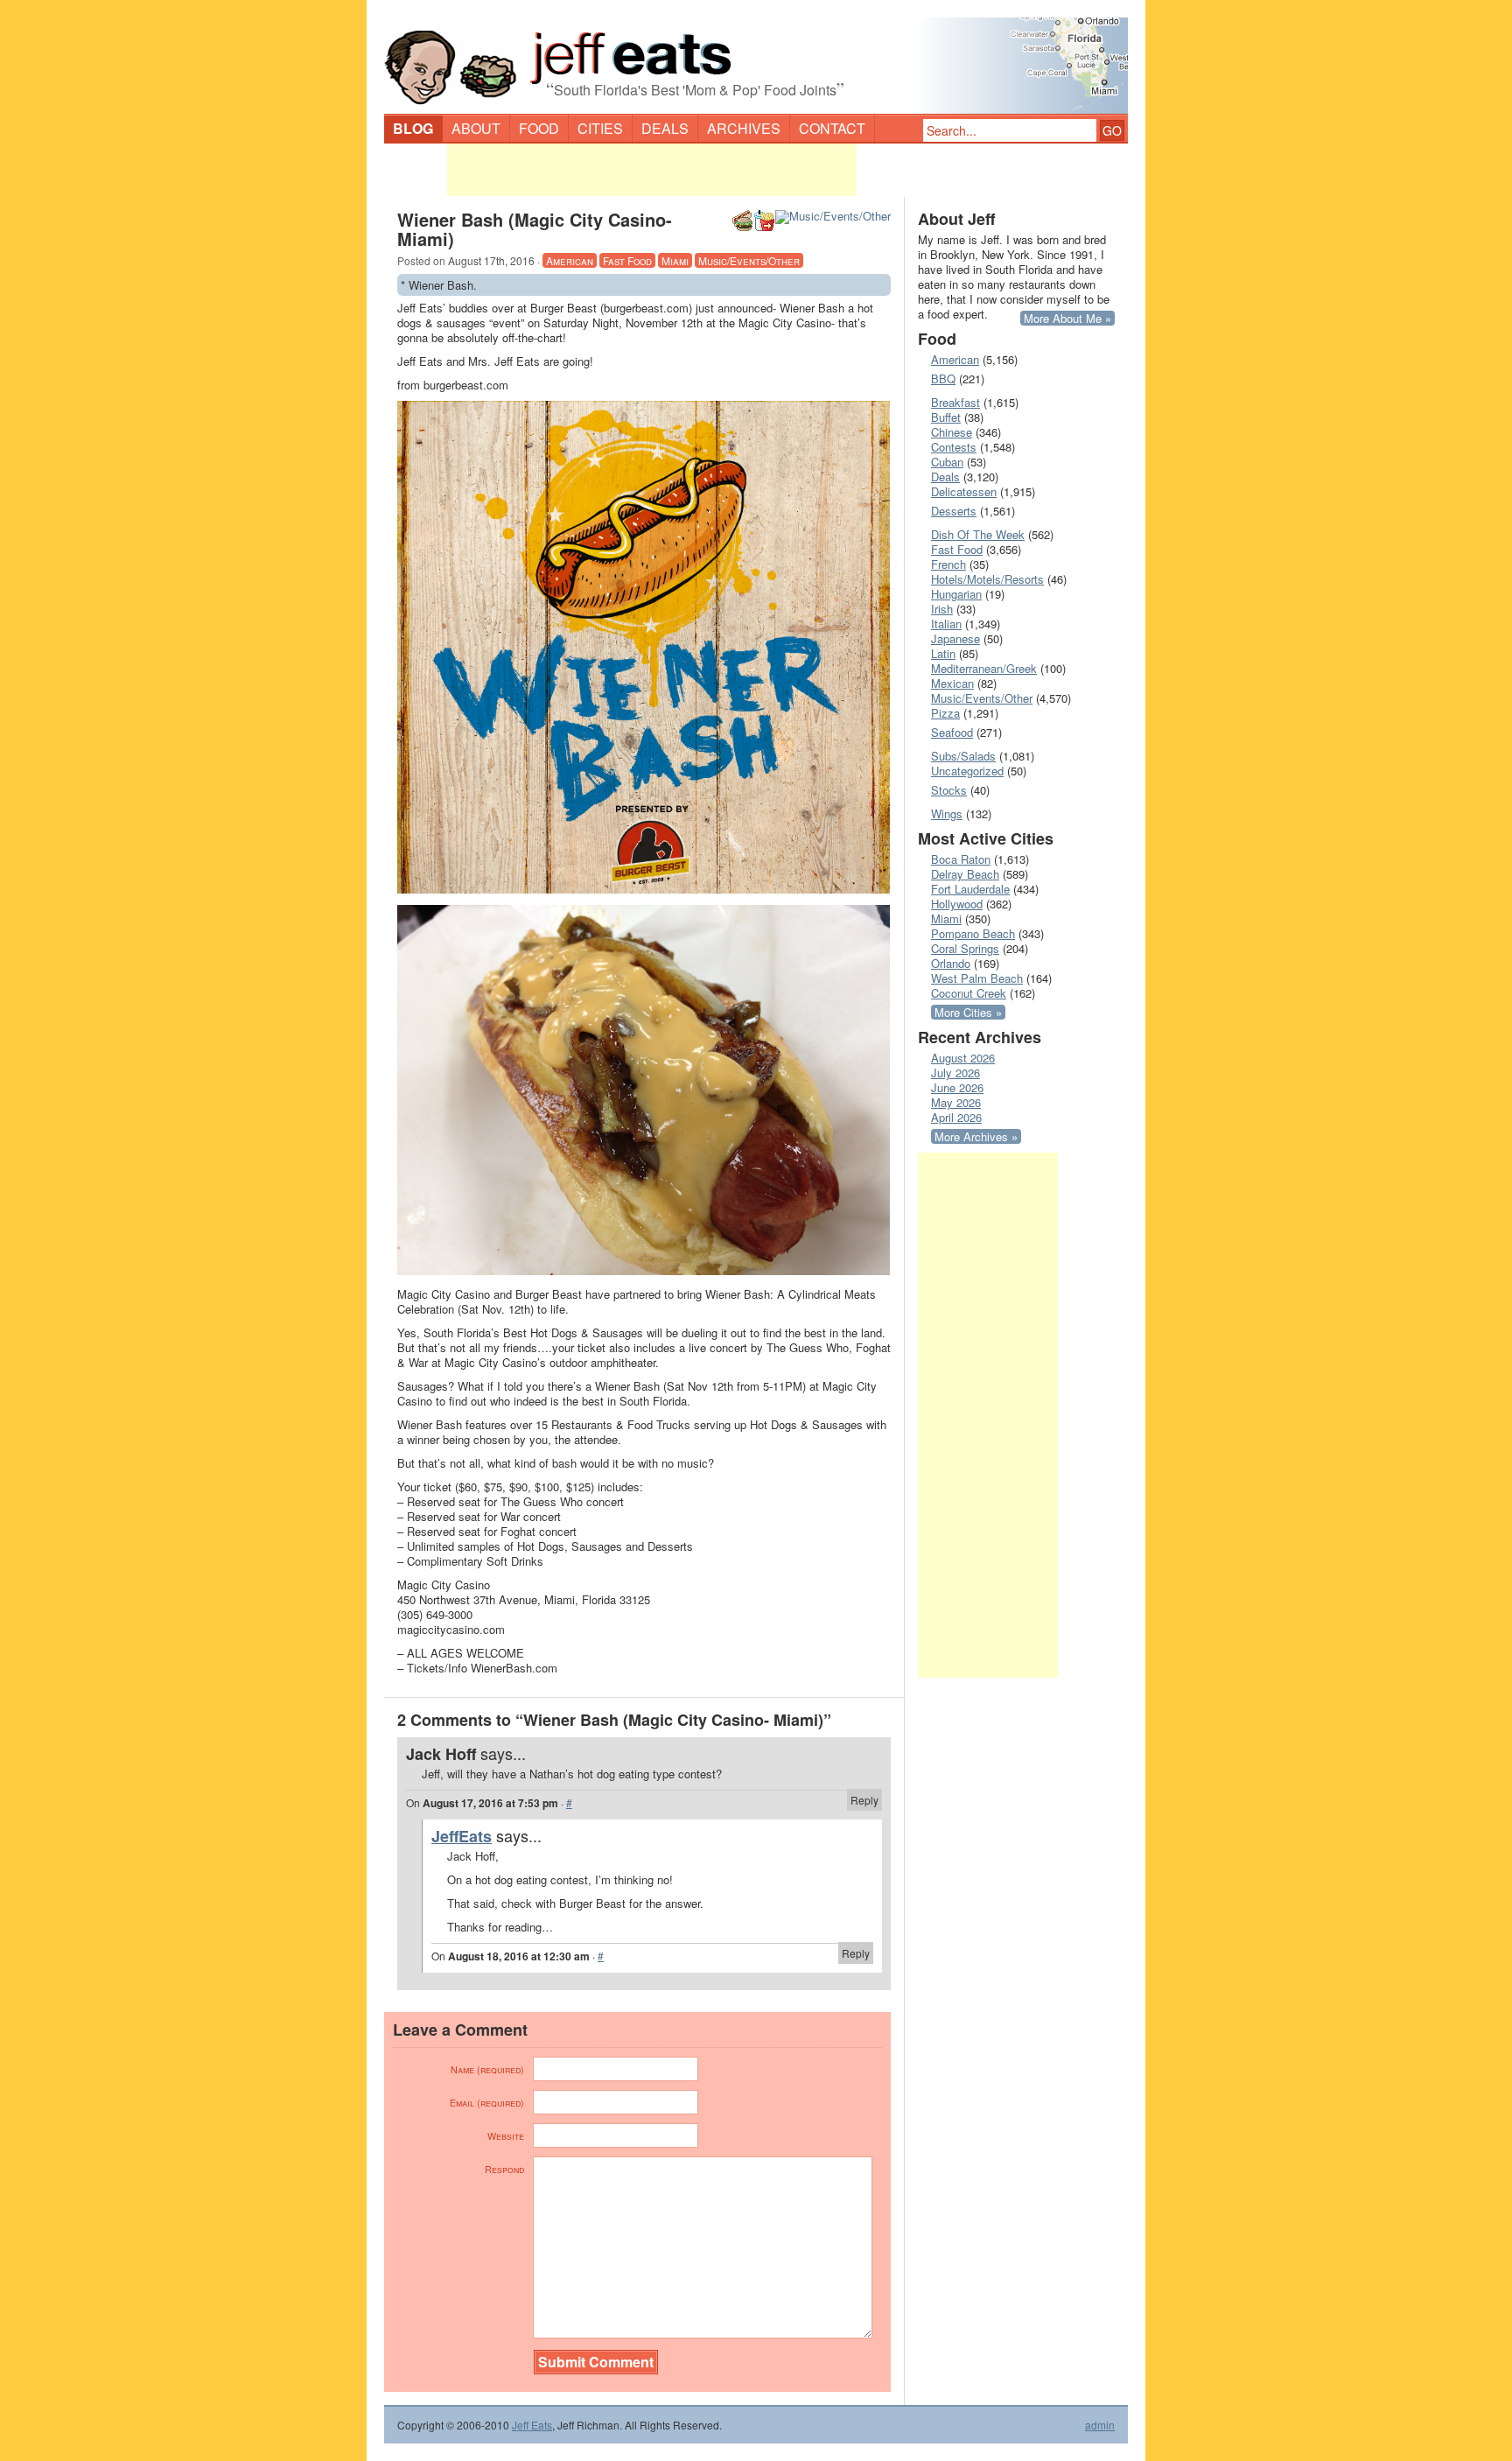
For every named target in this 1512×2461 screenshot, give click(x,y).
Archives (744, 128)
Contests (954, 447)
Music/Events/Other (749, 260)
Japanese (955, 638)
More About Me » (1067, 318)
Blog (413, 128)
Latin (943, 653)
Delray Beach (965, 874)
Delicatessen (964, 491)
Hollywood (957, 904)
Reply (864, 1800)
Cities (600, 128)
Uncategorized (967, 771)
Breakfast (955, 402)
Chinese (952, 432)
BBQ (943, 379)
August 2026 (963, 1058)
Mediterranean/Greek (984, 668)
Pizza (945, 713)
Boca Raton (961, 859)
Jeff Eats (532, 2425)
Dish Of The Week (978, 534)
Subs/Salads (963, 756)
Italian (946, 624)
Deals (665, 128)
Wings (947, 813)
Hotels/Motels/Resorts (987, 579)
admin (1100, 2425)
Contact (832, 128)
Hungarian (956, 594)
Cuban (947, 462)
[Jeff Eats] (756, 58)
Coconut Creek (969, 993)
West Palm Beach (977, 978)
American (570, 260)
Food (539, 128)
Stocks (949, 790)
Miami (675, 260)
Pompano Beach (973, 933)
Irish (942, 609)
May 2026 (956, 1102)
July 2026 (955, 1073)
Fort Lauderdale (970, 889)
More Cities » (968, 1012)
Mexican (952, 683)
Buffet (946, 417)
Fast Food (627, 260)
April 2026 (956, 1117)
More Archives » (976, 1136)
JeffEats (462, 1836)
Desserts (954, 511)
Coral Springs (965, 948)
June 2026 (957, 1087)
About (476, 128)
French (948, 564)
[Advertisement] (652, 170)
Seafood (952, 732)
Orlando (951, 963)
